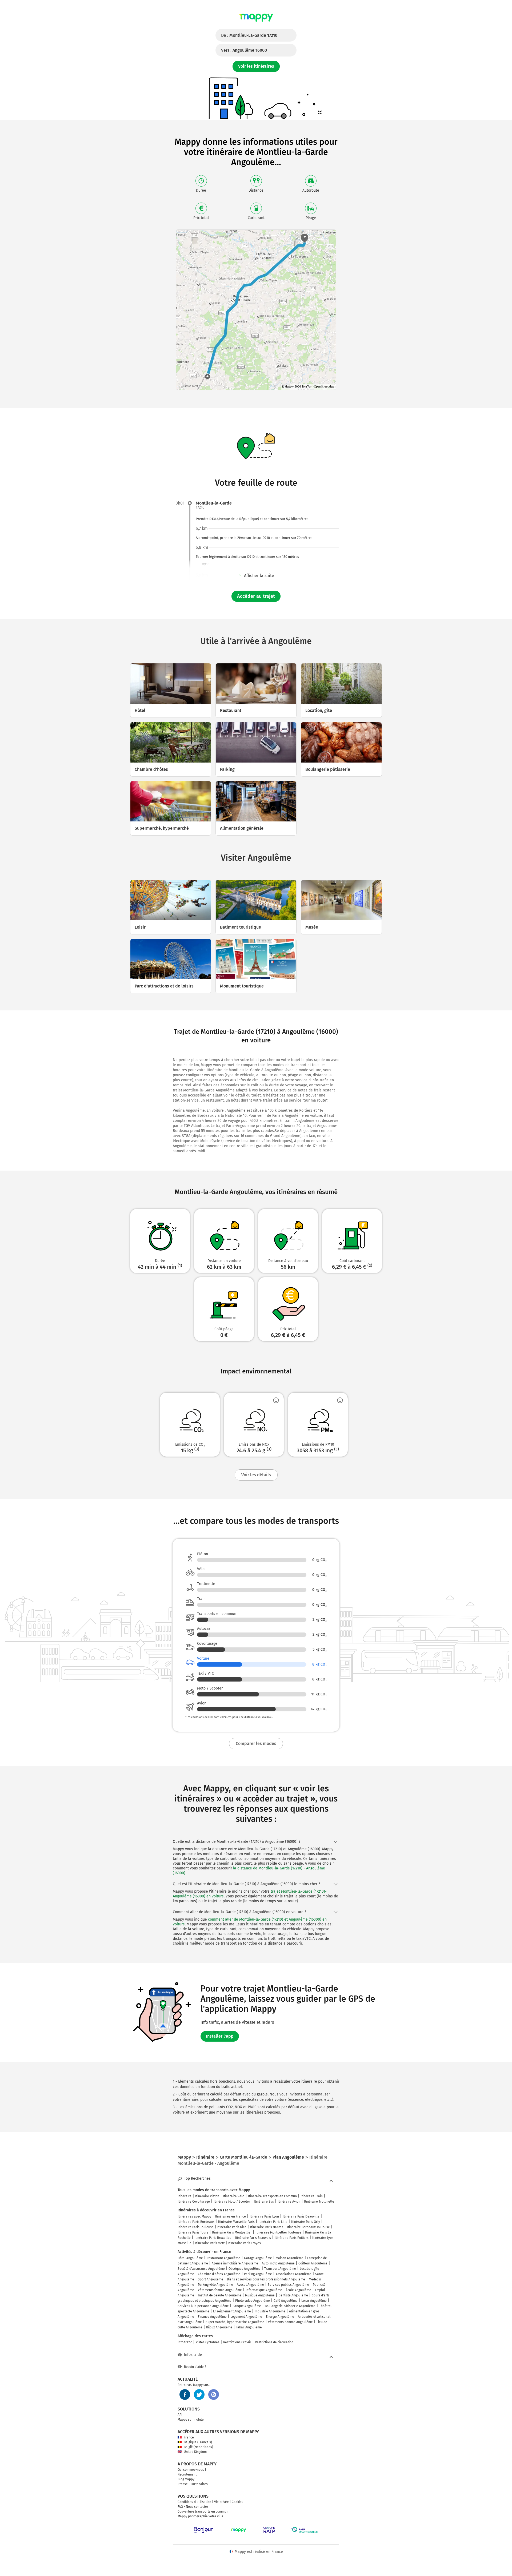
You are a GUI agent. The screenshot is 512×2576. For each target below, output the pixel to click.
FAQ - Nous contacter (193, 2507)
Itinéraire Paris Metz (210, 2243)
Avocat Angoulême (250, 2285)
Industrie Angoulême (270, 2311)
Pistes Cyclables (208, 2342)
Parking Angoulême (258, 2274)
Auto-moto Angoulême (278, 2263)
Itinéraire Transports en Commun (272, 2196)
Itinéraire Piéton (207, 2196)
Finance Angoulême (212, 2317)
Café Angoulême (286, 2301)
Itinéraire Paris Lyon (264, 2216)
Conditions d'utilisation (194, 2502)
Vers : (244, 50)
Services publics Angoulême (288, 2285)
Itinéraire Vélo (234, 2196)
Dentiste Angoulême (293, 2295)
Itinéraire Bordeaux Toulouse (308, 2227)
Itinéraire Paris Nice (232, 2227)
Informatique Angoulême (264, 2290)
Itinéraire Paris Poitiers (292, 2238)
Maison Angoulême (290, 2258)
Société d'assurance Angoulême (201, 2269)
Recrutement (187, 2474)
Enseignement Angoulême (232, 2311)
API (180, 2415)
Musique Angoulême (260, 2295)
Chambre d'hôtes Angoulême (219, 2274)
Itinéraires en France (230, 2216)
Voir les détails (256, 1475)
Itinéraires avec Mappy (194, 2216)
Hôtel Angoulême (190, 2258)
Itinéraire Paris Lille (273, 2222)
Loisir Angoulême (314, 2301)
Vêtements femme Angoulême (220, 2290)
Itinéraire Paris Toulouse (196, 2227)
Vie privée (221, 2502)
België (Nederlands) (198, 2447)
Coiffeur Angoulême (313, 2263)
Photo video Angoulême (253, 2301)
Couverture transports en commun (203, 2512)
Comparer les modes (256, 1743)
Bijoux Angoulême (219, 2327)
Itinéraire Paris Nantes (267, 2227)
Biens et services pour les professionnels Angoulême (266, 2279)
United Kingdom (195, 2452)
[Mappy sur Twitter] (199, 2394)
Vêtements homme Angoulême (290, 2322)
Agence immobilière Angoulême (235, 2263)
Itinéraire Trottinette (319, 2202)
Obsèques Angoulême (245, 2269)
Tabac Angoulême (249, 2327)
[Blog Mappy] (214, 2394)
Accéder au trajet (256, 596)
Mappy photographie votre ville (201, 2516)
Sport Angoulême (211, 2279)
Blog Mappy (186, 2479)
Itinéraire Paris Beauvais (253, 2238)
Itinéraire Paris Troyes (245, 2243)
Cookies (237, 2502)
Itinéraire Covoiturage (194, 2202)
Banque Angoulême (247, 2306)
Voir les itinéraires (256, 66)
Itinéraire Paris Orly (306, 2222)
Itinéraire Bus (264, 2202)
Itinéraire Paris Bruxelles (213, 2238)
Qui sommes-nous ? (192, 2470)
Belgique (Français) (198, 2442)
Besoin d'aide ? (195, 2367)
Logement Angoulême (246, 2317)
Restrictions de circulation (274, 2342)
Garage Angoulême (258, 2258)
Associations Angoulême (294, 2274)
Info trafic (185, 2342)
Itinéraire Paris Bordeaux (196, 2222)
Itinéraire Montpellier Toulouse (278, 2232)
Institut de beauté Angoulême (220, 2295)
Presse (183, 2484)
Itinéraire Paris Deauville (301, 2216)
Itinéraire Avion (289, 2202)
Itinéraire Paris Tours (193, 2232)
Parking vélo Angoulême (215, 2285)
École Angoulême (299, 2290)
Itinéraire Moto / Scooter (232, 2202)
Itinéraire (185, 2196)
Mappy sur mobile (191, 2420)
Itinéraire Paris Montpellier (232, 2232)
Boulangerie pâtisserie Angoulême (290, 2306)
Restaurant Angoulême (223, 2258)
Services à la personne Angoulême (203, 2306)
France (189, 2437)
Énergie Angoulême (280, 2317)
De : (249, 35)
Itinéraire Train (312, 2196)
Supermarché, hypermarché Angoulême (235, 2322)
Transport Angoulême (280, 2269)
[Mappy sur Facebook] (185, 2394)
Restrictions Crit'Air (237, 2342)
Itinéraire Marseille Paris (236, 2222)
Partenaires (199, 2484)
